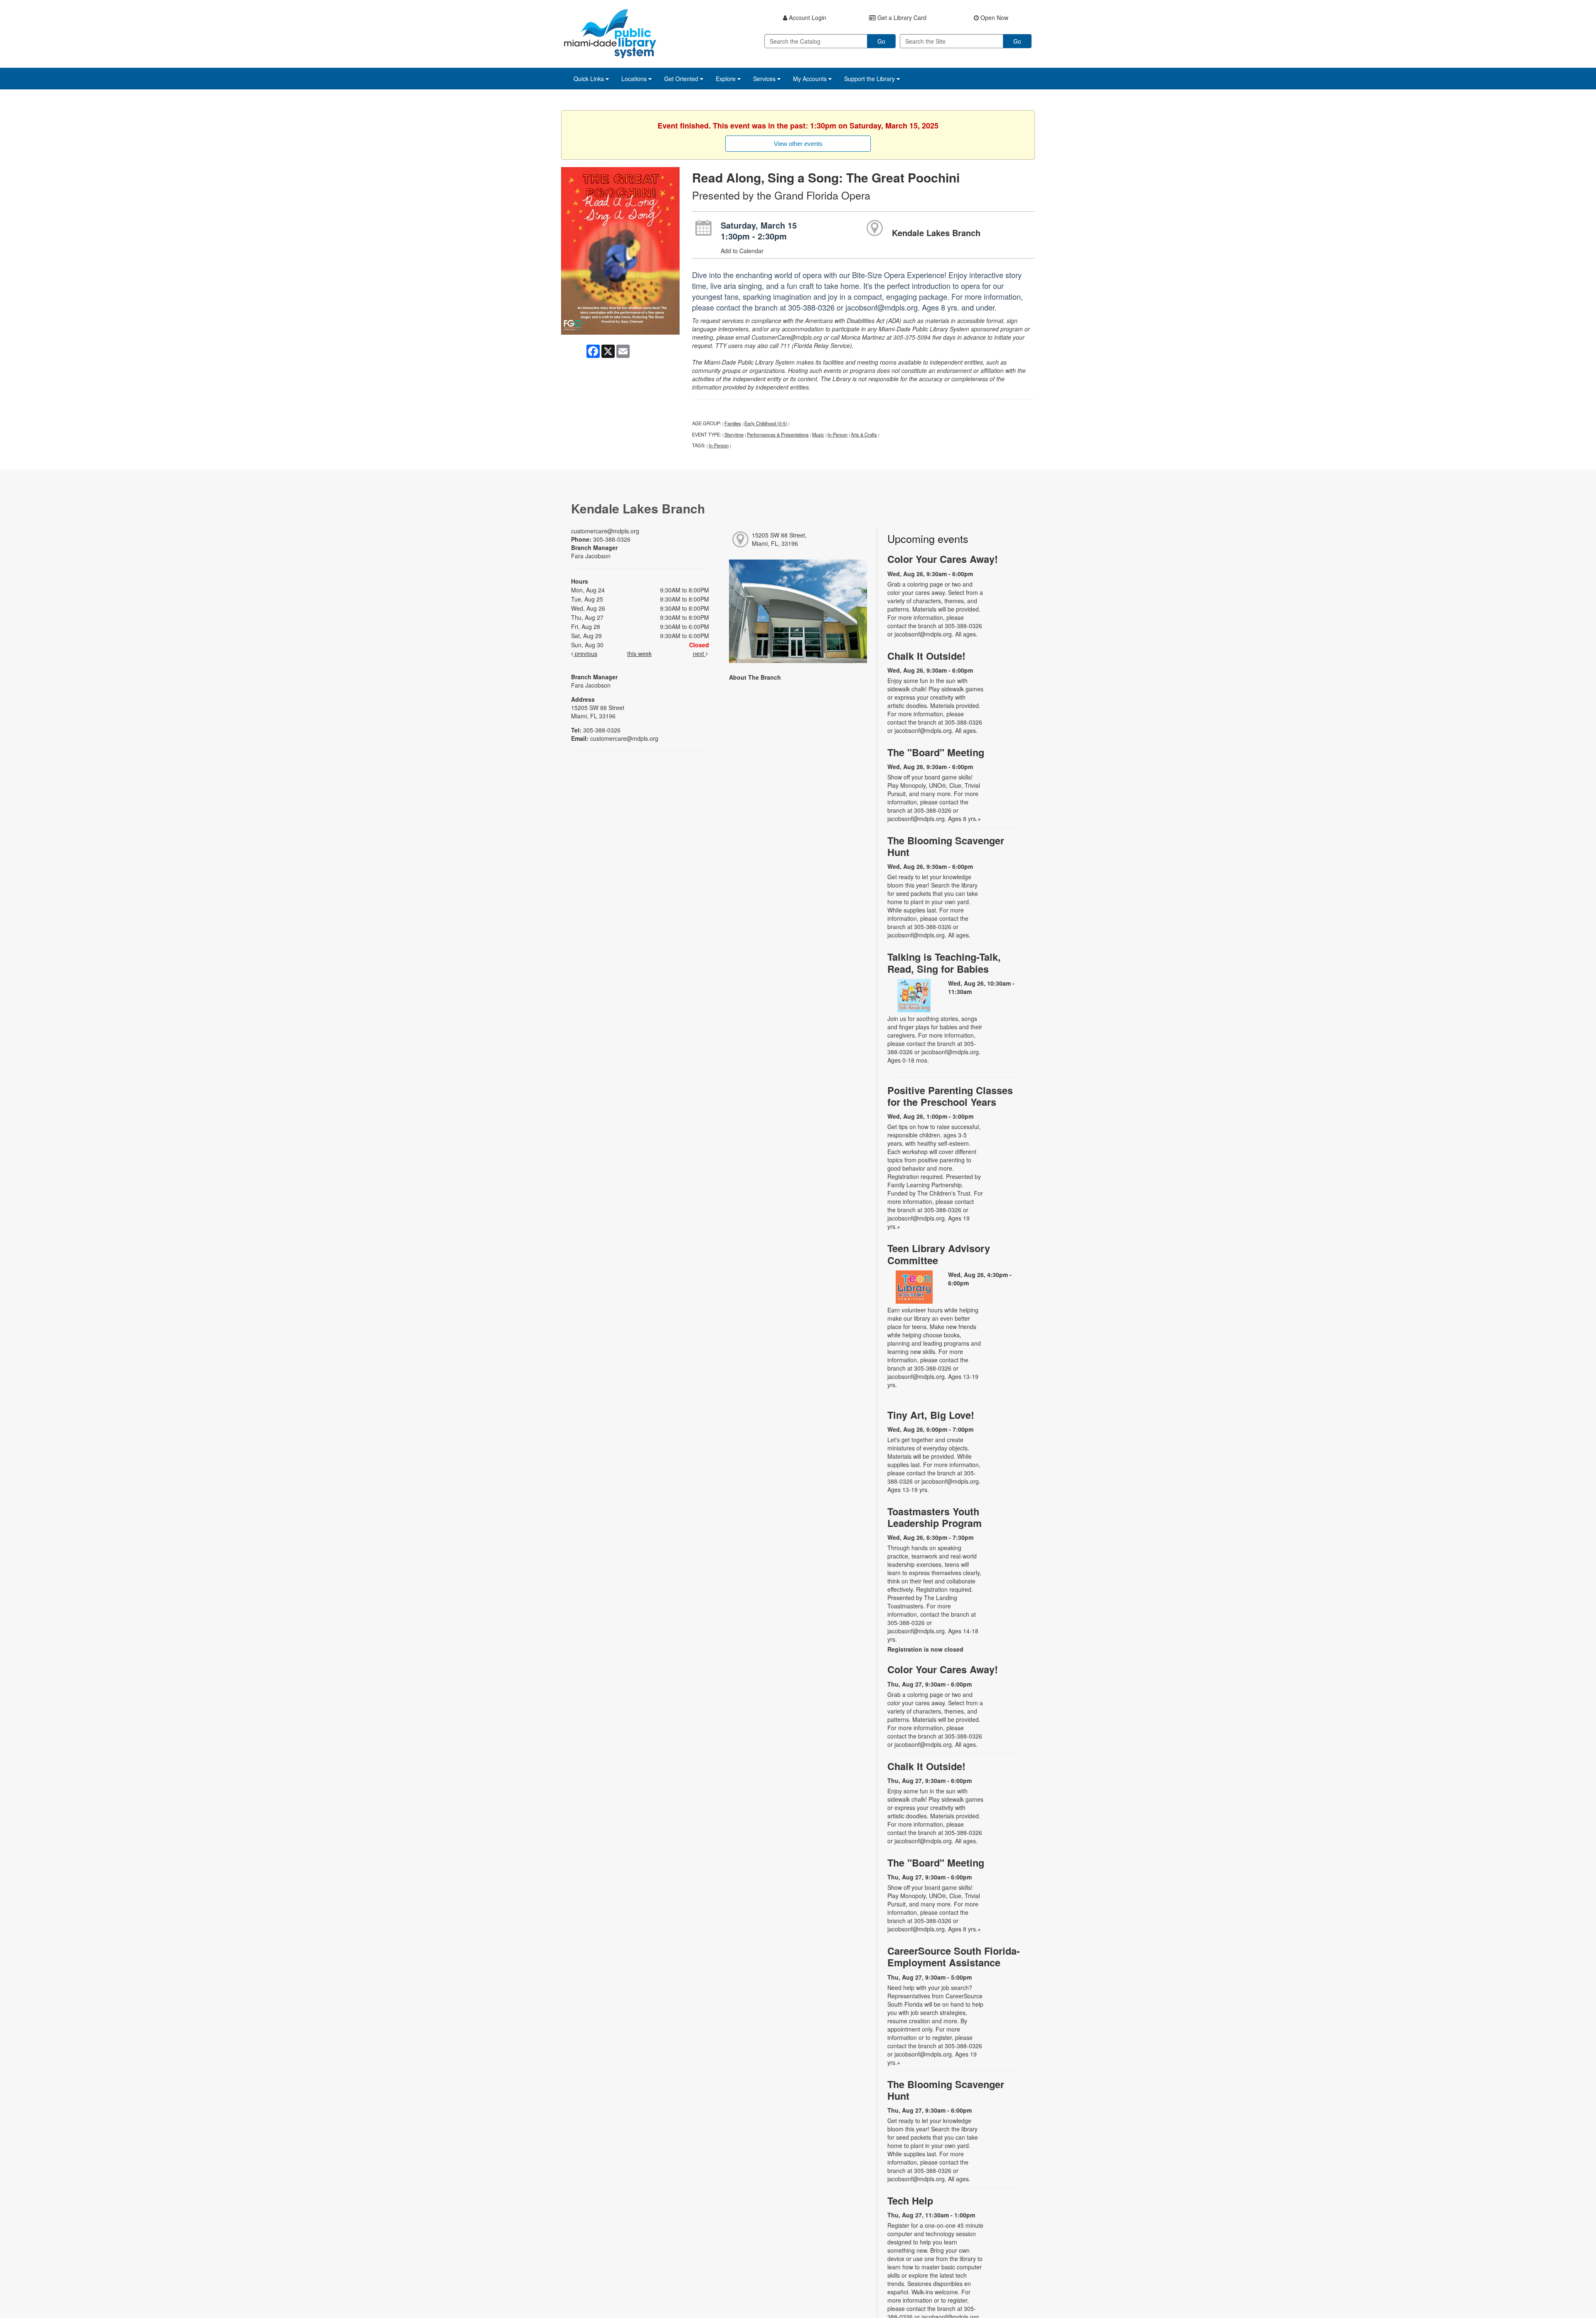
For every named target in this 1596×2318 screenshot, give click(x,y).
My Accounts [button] (811, 79)
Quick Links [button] (590, 79)
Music (818, 434)
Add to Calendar (742, 251)
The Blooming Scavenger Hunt (946, 846)
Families (733, 423)
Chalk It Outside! (926, 656)
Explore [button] (727, 79)
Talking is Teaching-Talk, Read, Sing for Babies (944, 963)
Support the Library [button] (870, 79)
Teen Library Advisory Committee (939, 1254)
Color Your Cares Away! (943, 559)
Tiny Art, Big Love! (931, 1415)
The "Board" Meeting (936, 752)
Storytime (734, 434)
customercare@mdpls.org (605, 531)
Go (881, 41)
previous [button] (585, 653)
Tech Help (910, 2201)
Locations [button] (635, 79)
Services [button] (765, 79)
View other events (798, 144)
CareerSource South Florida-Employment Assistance (954, 1957)
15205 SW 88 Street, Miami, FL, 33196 (779, 539)
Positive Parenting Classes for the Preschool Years (950, 1096)
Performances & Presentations (778, 434)
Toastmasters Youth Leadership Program (935, 1517)
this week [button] (639, 653)
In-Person (837, 434)
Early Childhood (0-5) (766, 423)
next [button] (699, 653)
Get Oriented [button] (682, 79)
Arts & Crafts (864, 434)
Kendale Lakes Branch (936, 233)
